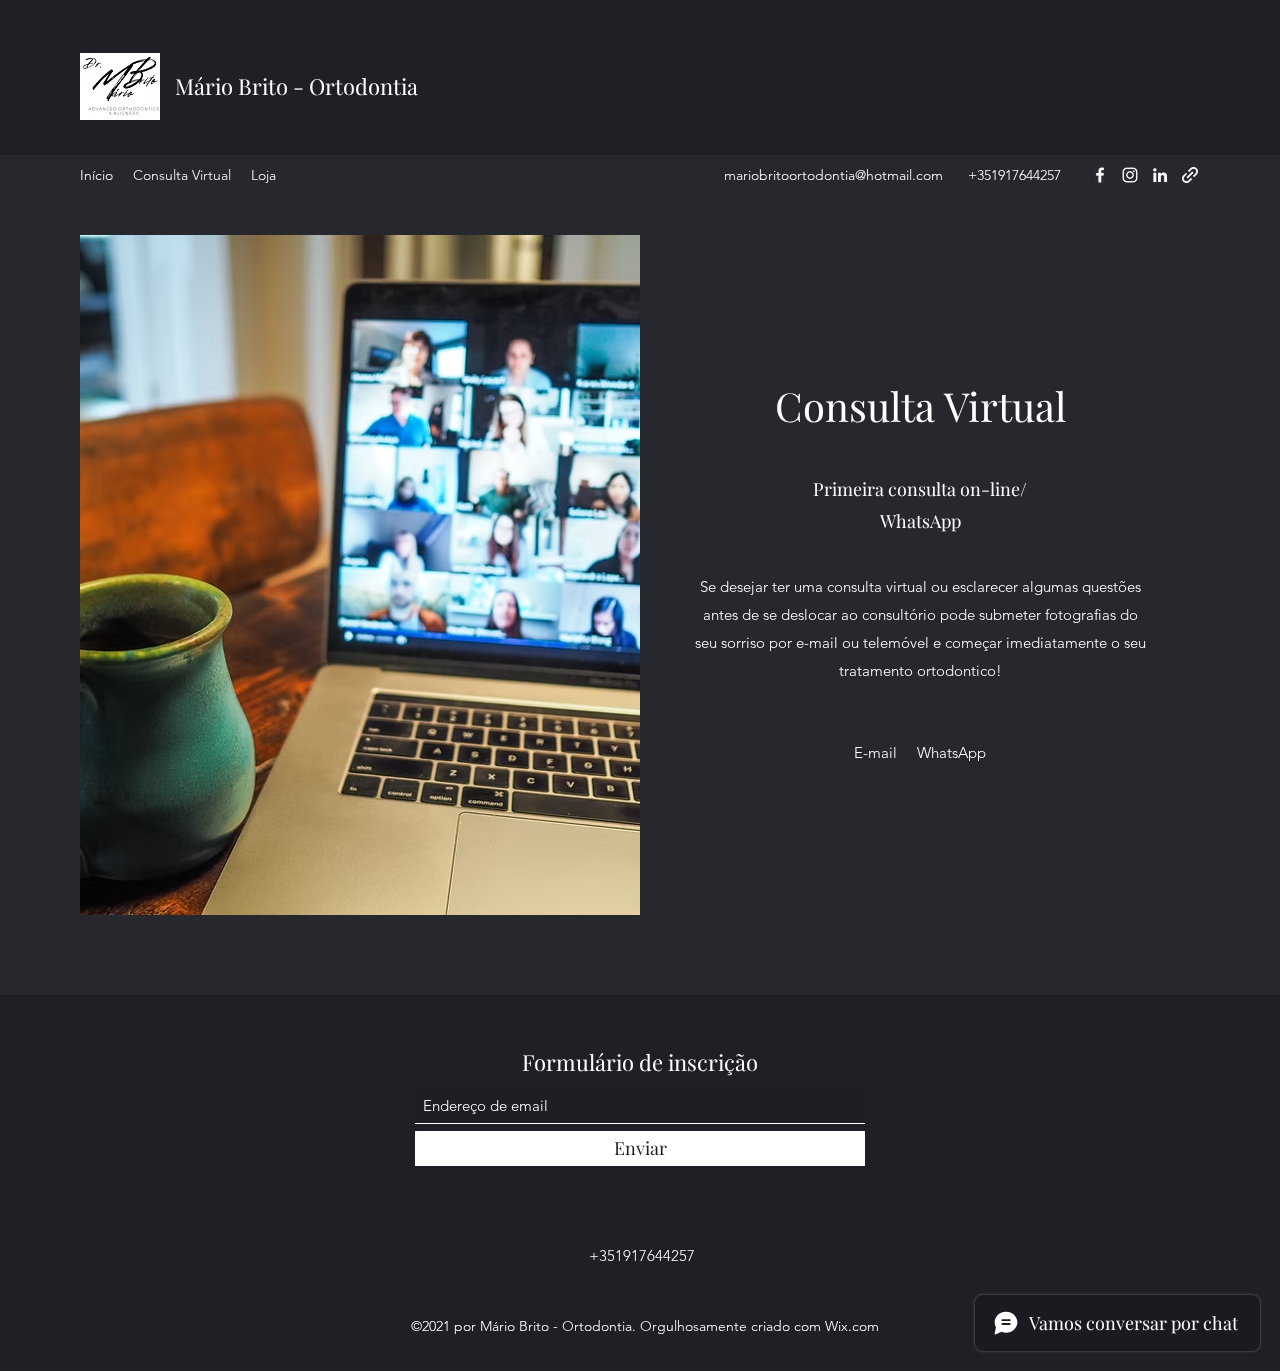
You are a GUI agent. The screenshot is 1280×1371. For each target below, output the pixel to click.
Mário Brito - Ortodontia (296, 86)
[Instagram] (1130, 175)
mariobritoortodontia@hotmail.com (833, 175)
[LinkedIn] (1160, 175)
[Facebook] (1100, 175)
